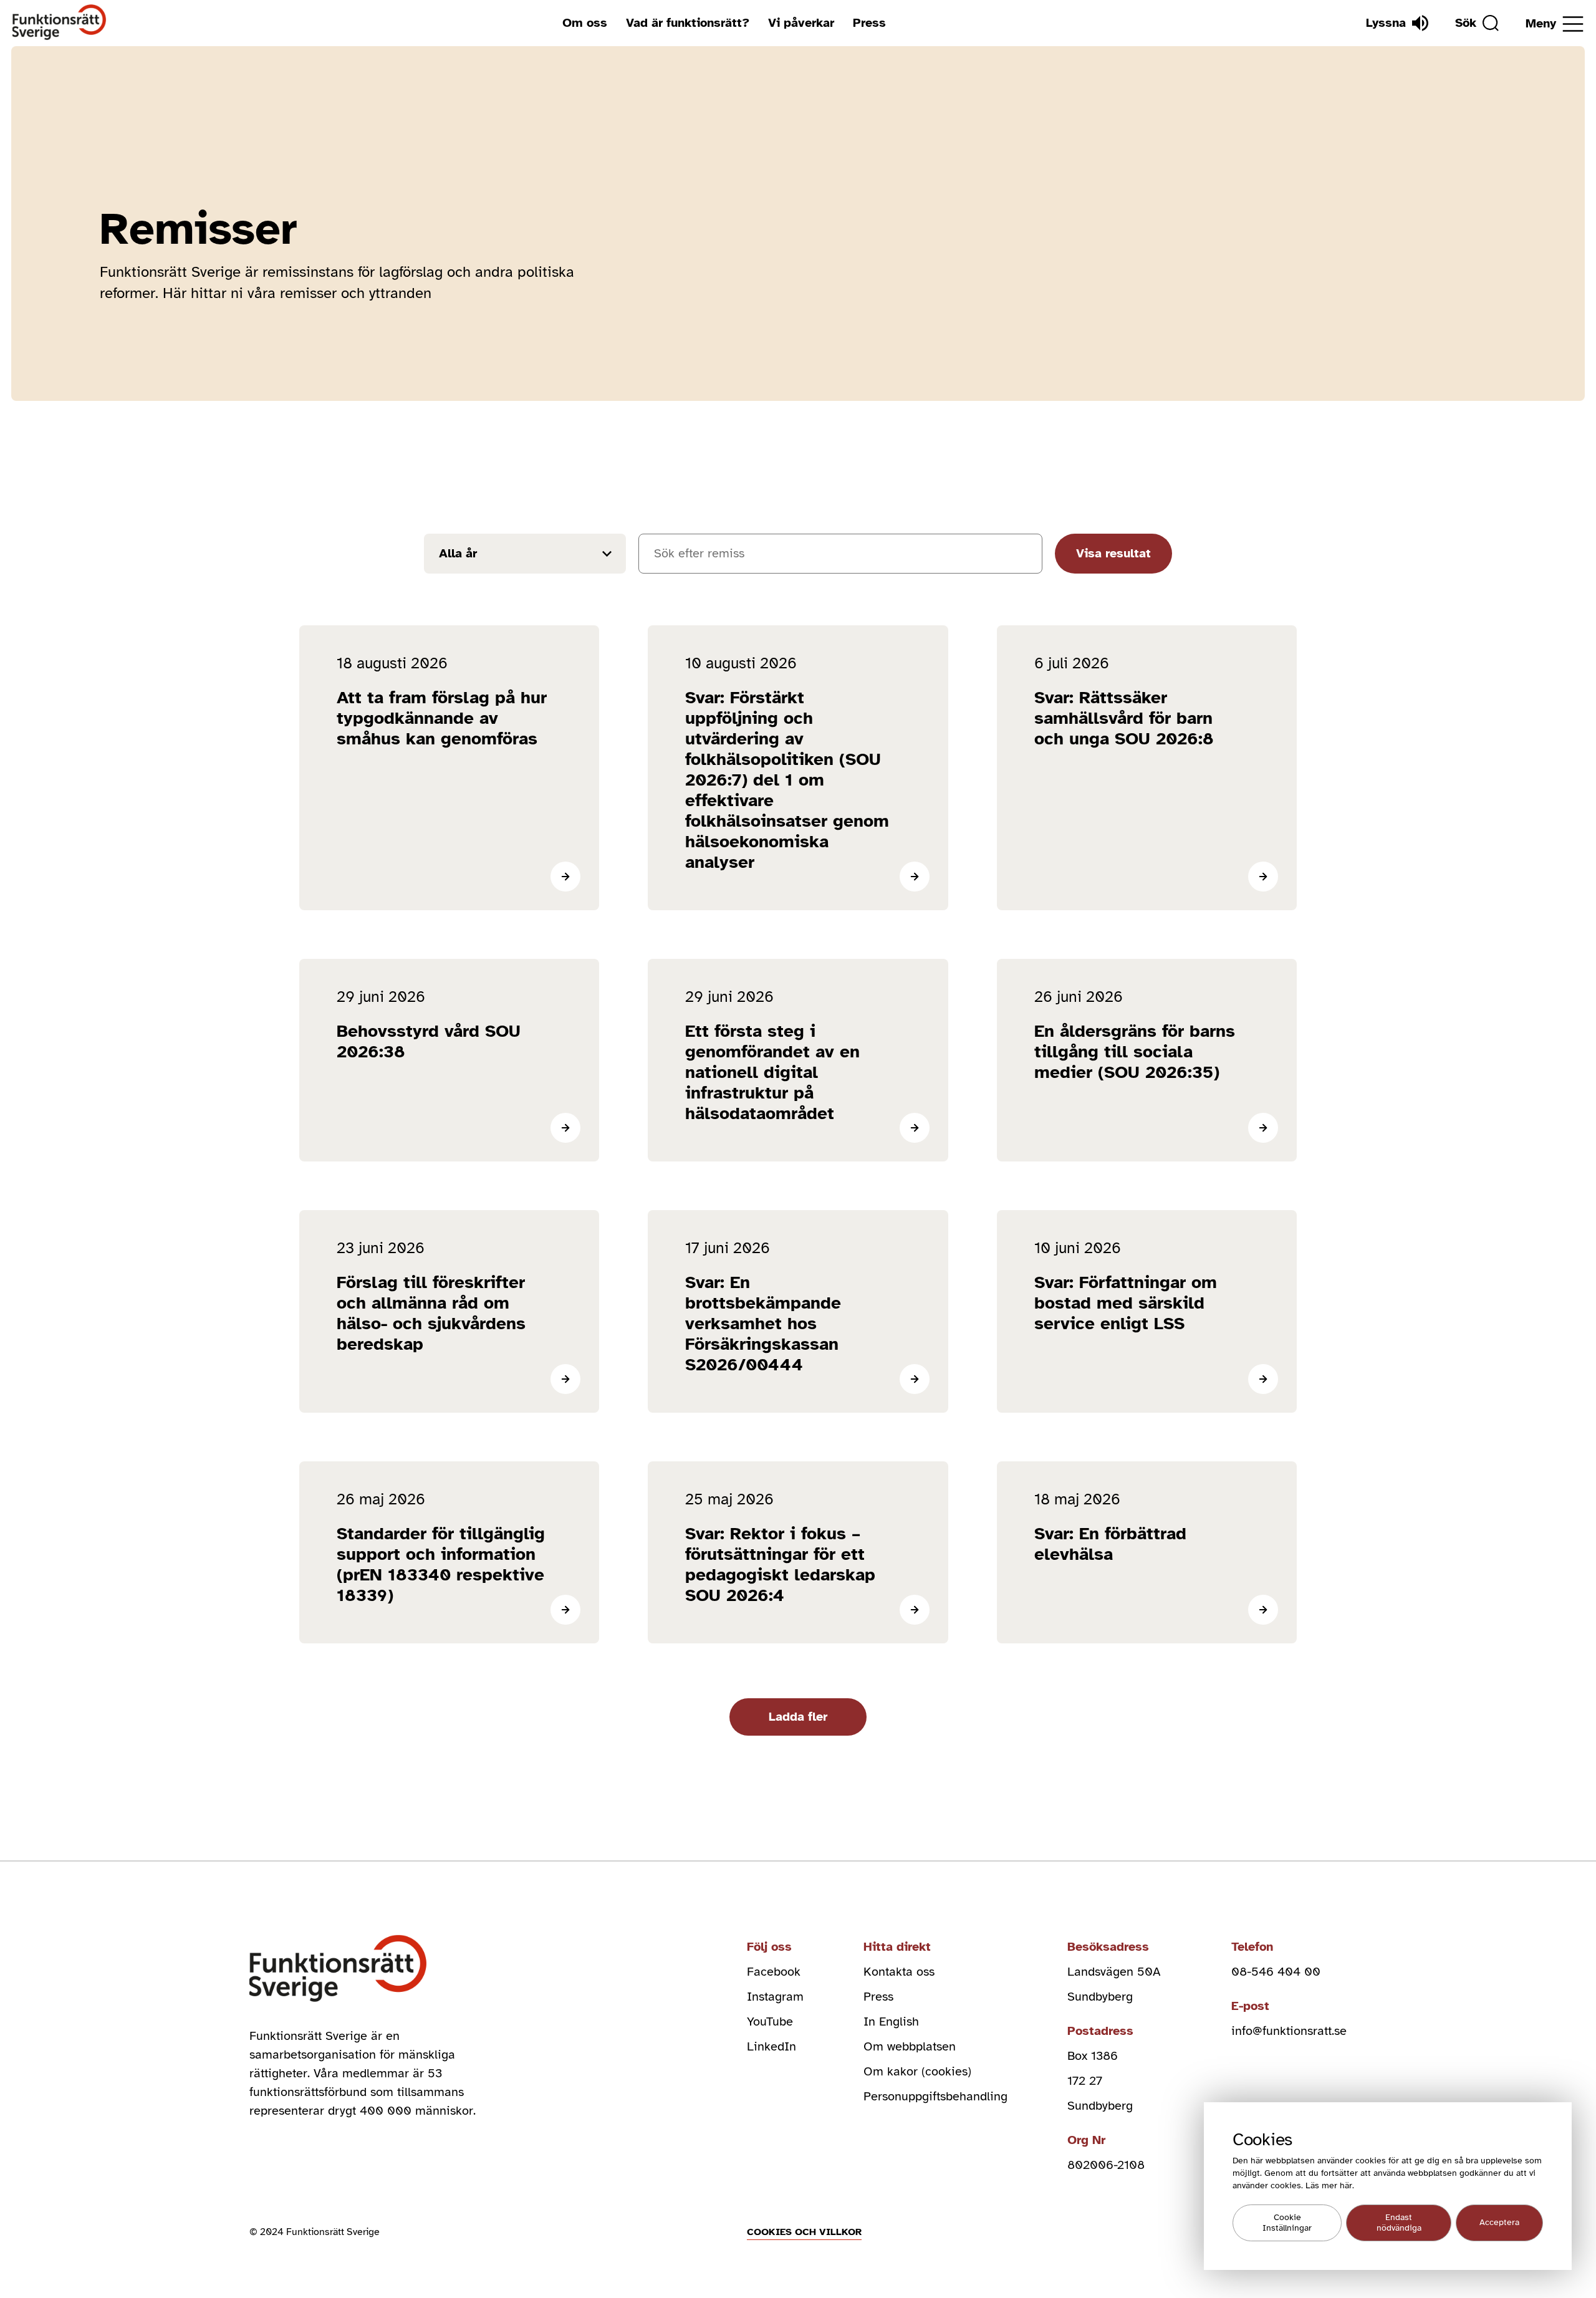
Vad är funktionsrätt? (688, 23)
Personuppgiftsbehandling (935, 2096)
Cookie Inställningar (1287, 2223)
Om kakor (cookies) (917, 2071)
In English (891, 2022)
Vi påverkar (801, 23)
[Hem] (60, 23)
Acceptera (1499, 2223)
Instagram (775, 1997)
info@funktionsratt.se (1289, 2031)
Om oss (585, 23)
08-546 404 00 (1276, 1972)
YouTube (770, 2022)
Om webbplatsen (910, 2046)
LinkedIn (772, 2046)
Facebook (774, 1972)
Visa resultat (1113, 553)
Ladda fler (798, 1717)
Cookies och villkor (804, 2232)
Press (869, 23)
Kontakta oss (899, 1972)
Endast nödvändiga (1399, 2223)
